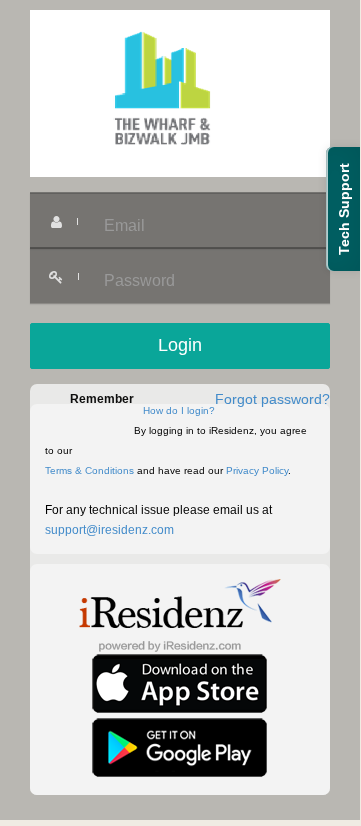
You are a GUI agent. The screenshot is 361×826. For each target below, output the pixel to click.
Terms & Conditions (89, 470)
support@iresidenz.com (109, 530)
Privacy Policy (257, 470)
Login (180, 345)
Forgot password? (272, 399)
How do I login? (179, 410)
